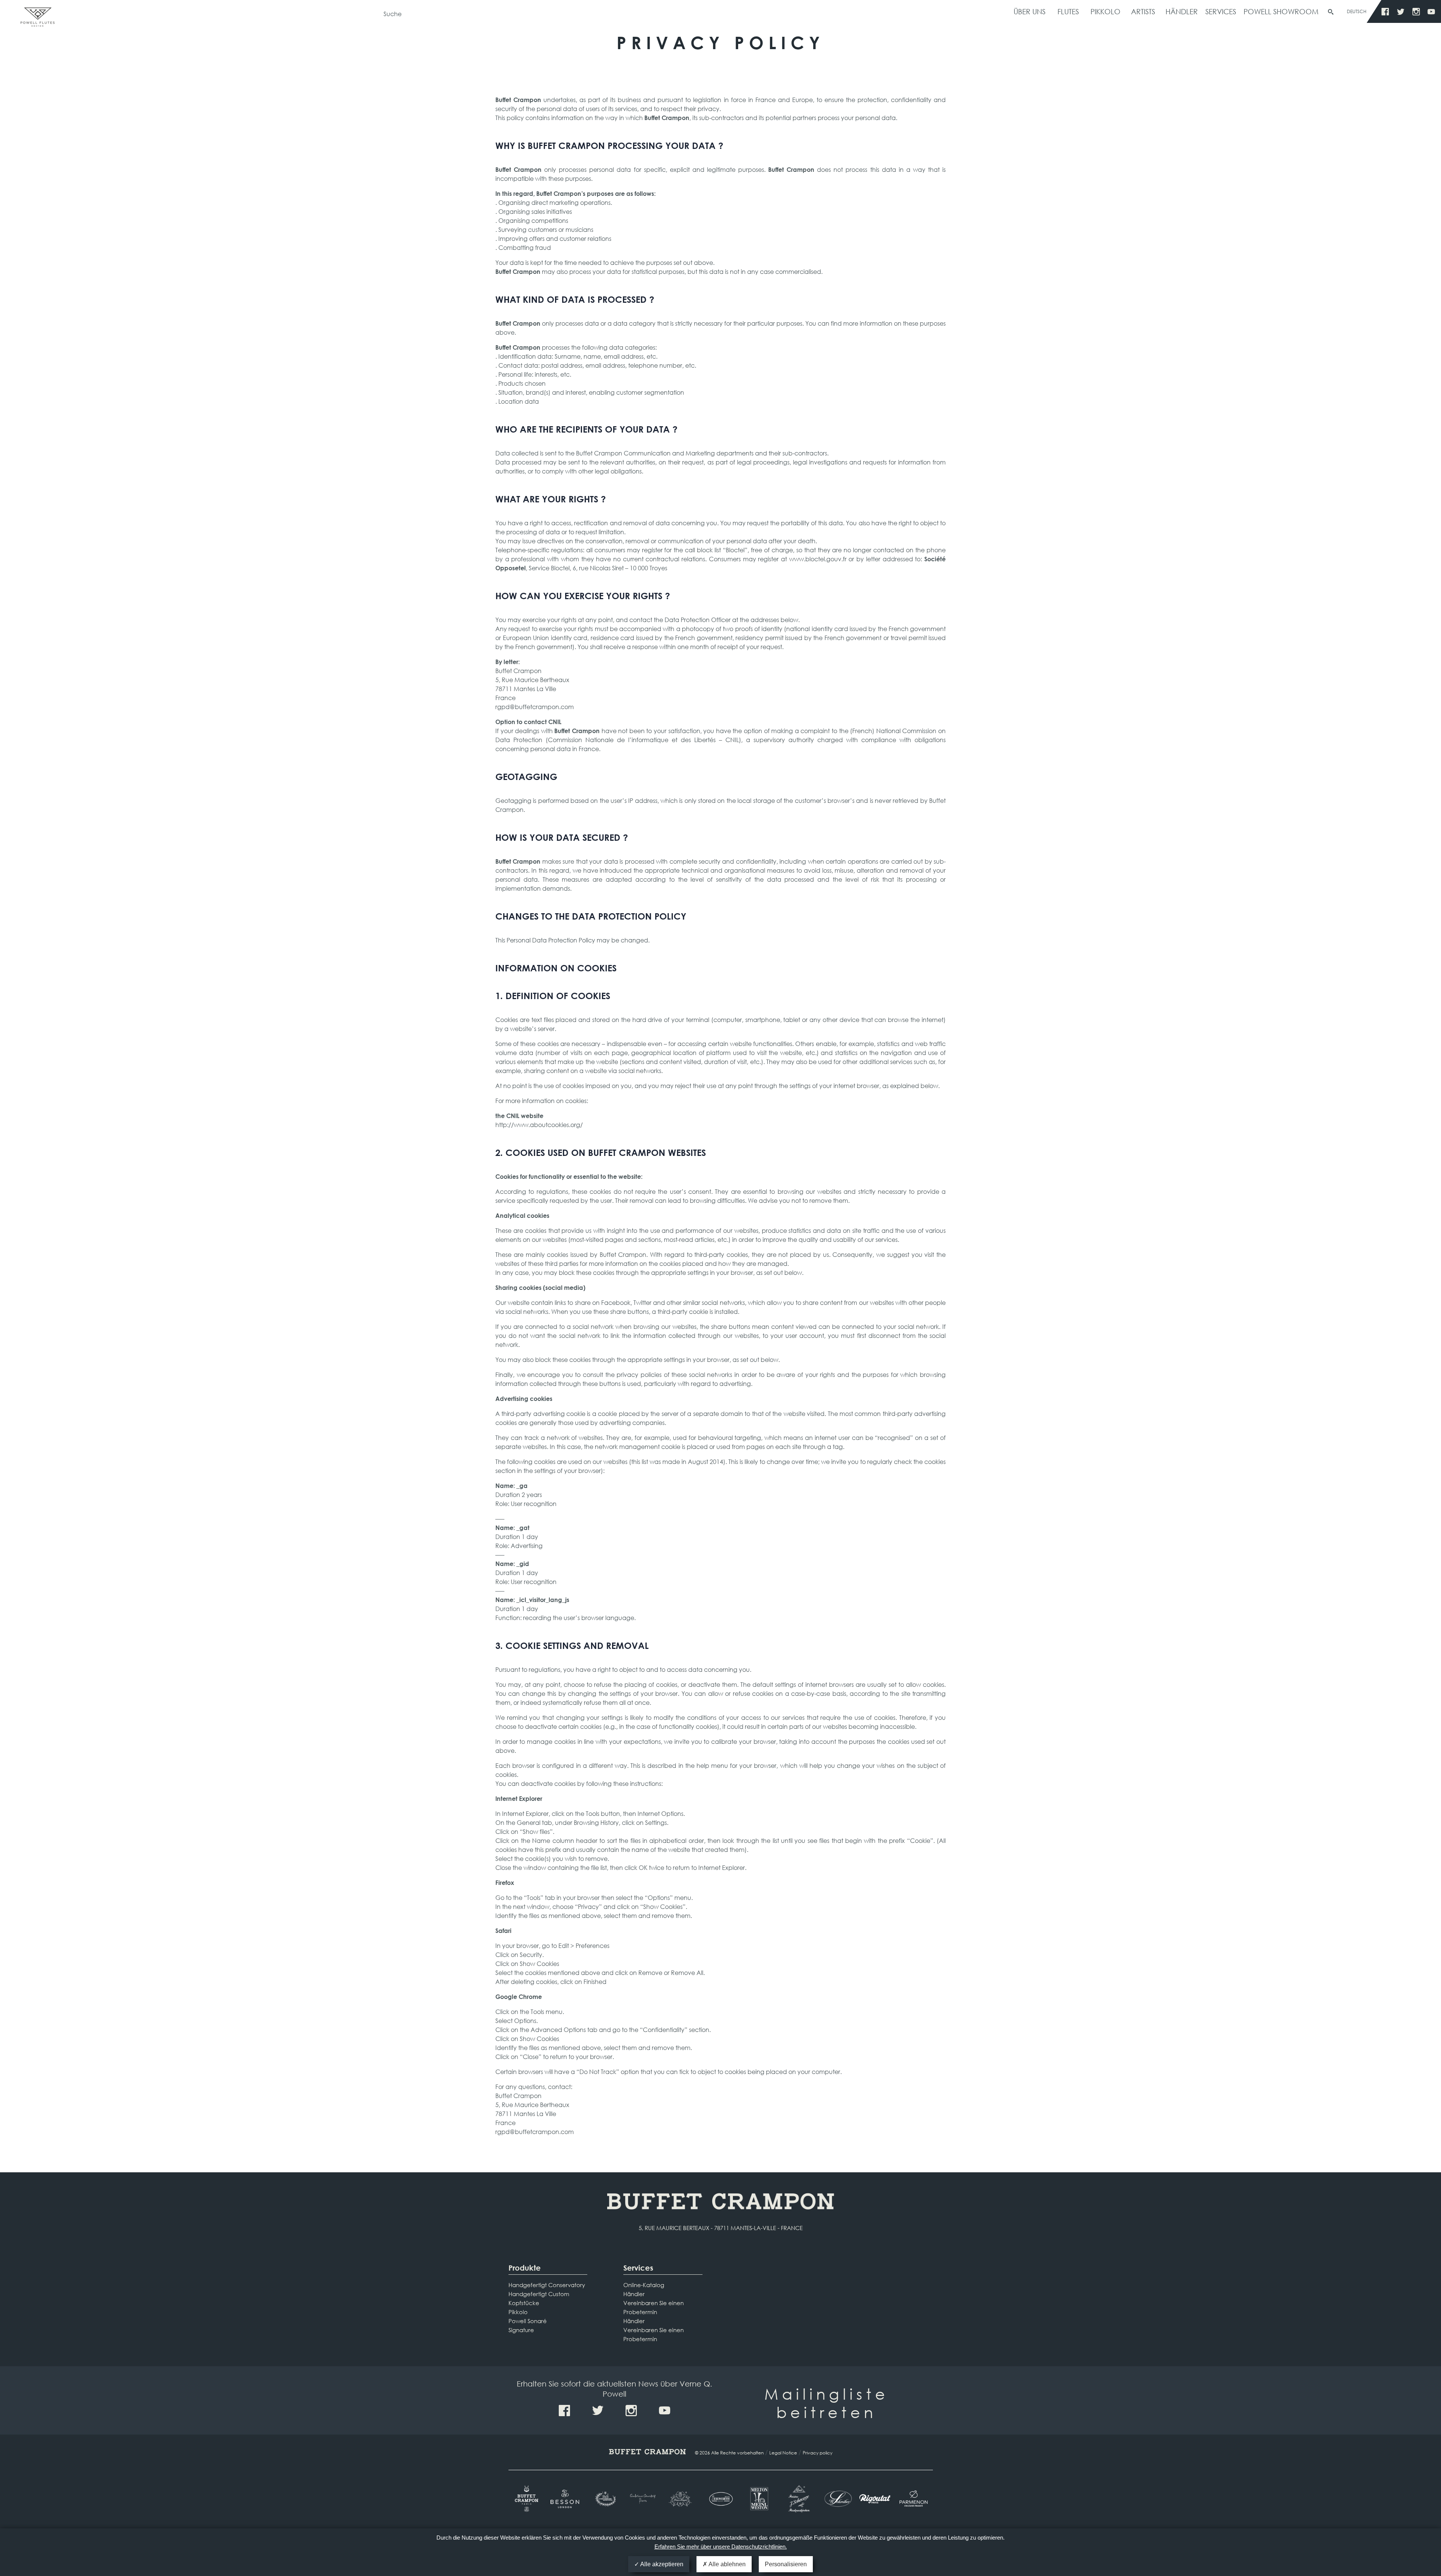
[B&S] (605, 2499)
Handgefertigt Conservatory (547, 2285)
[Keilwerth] (721, 2499)
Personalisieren (786, 2564)
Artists (1143, 11)
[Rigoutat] (875, 2499)
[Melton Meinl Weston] (759, 2499)
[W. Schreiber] (836, 2499)
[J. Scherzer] (798, 2499)
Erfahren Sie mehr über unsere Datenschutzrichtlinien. (721, 2547)
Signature (521, 2330)
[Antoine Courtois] (643, 2499)
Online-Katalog (644, 2285)
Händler (1182, 11)
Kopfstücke (524, 2303)
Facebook (1385, 12)
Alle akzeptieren (661, 2564)
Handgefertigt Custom (539, 2294)
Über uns (1030, 11)
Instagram (1416, 12)
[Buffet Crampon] (528, 2499)
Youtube (1431, 12)
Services (1221, 11)
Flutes (1068, 11)
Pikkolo (1106, 11)
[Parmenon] (914, 2499)
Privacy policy (818, 2453)
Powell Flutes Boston (38, 29)
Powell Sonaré (528, 2321)
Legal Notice (783, 2453)
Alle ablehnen (727, 2564)
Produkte (525, 2268)
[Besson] (566, 2499)
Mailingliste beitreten (827, 2403)
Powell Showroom (1281, 11)
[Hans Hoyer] (682, 2499)
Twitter (1401, 12)
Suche (1331, 12)
